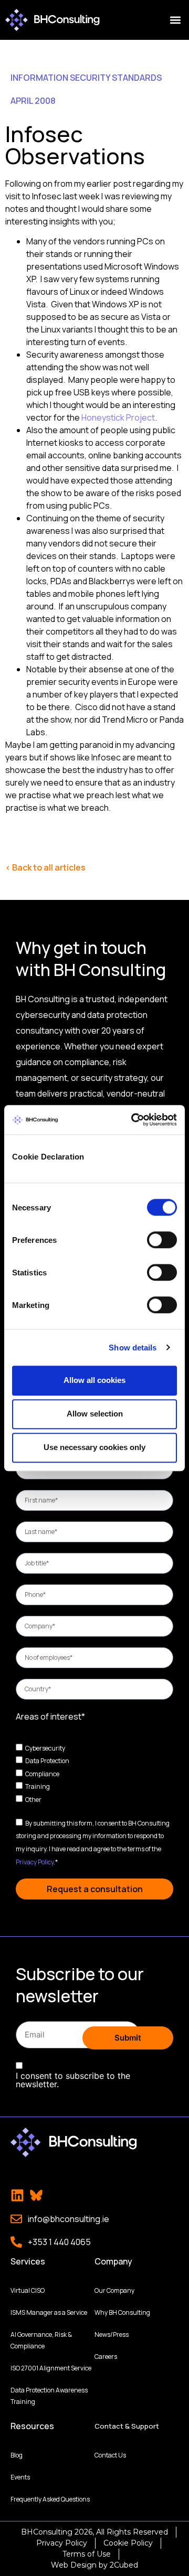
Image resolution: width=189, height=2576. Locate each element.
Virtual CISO (28, 2290)
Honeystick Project (118, 417)
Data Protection (47, 1761)
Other (33, 1800)
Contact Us (110, 2455)
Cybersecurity (45, 1748)
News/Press (112, 2334)
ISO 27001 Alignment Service (51, 2368)
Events (20, 2477)
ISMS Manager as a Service (49, 2312)
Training (38, 1786)
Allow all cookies (94, 1380)
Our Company (114, 2290)
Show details (133, 1348)
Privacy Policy (35, 1861)
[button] (175, 20)
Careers (106, 2357)
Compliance (42, 1773)
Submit (128, 2038)
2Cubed (124, 2565)
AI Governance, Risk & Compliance (41, 2340)
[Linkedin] (17, 2195)
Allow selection (95, 1414)
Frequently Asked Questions (50, 2499)
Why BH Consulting (122, 2312)
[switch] (162, 1240)
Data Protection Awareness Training (49, 2396)
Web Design (74, 2565)
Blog (17, 2455)
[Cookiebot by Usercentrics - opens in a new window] (133, 1120)
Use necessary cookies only (94, 1447)
